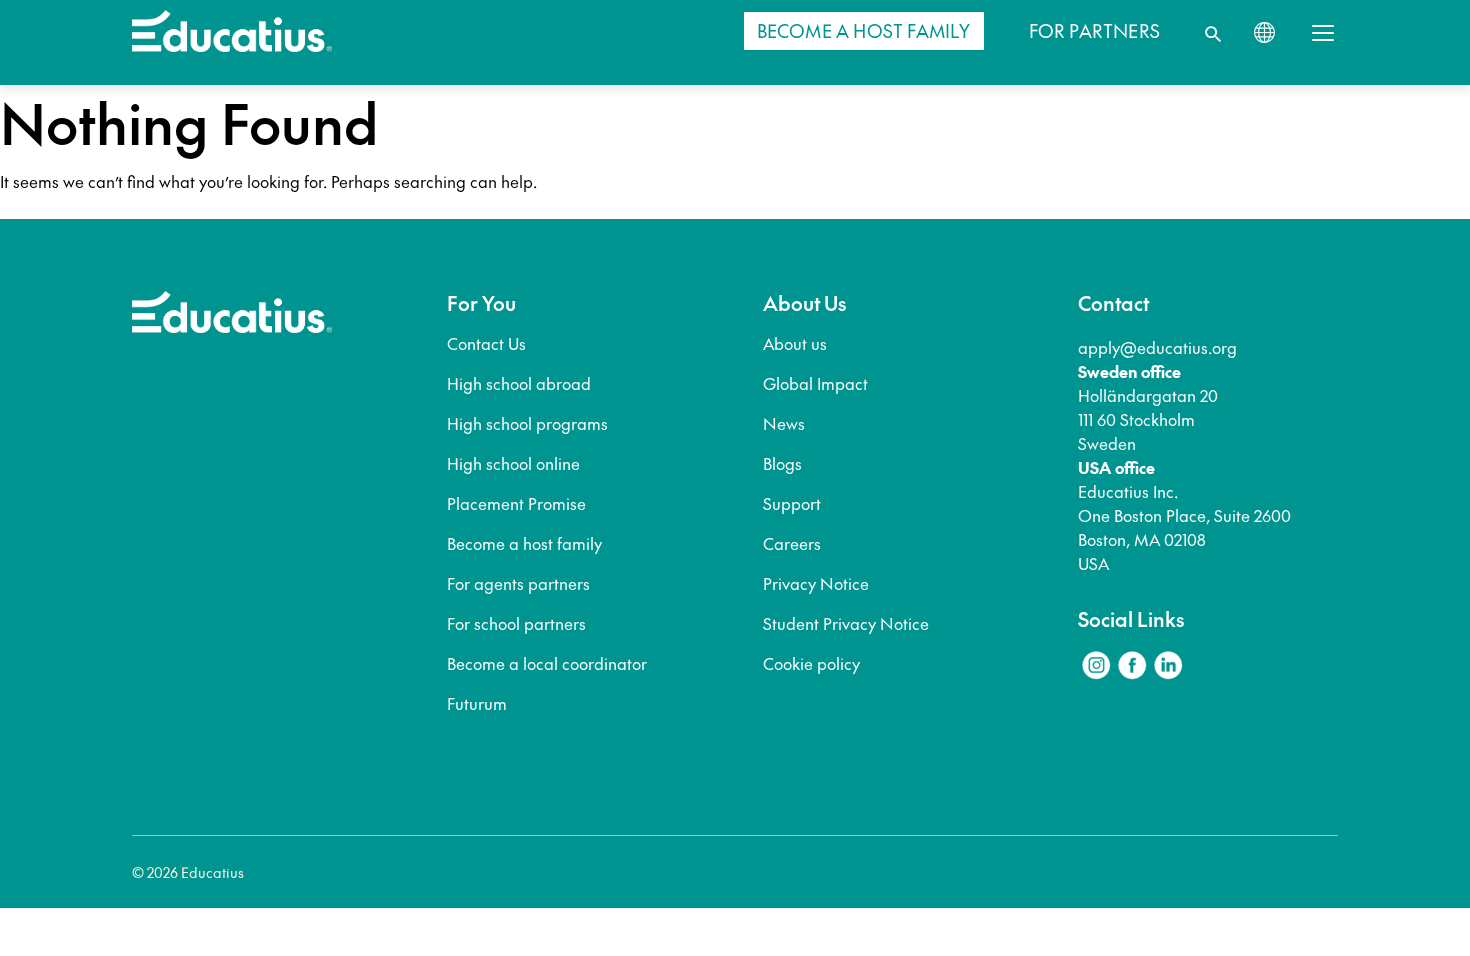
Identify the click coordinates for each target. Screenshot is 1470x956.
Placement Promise (516, 503)
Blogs (782, 463)
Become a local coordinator (547, 663)
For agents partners (518, 583)
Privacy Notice (816, 583)
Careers (792, 543)
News (784, 423)
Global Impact (815, 383)
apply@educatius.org (1157, 347)
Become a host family (524, 543)
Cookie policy (811, 663)
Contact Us (486, 343)
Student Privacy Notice (846, 623)
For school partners (516, 623)
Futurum (477, 703)
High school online (513, 463)
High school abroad (519, 383)
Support (792, 503)
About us (795, 343)
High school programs (527, 423)
